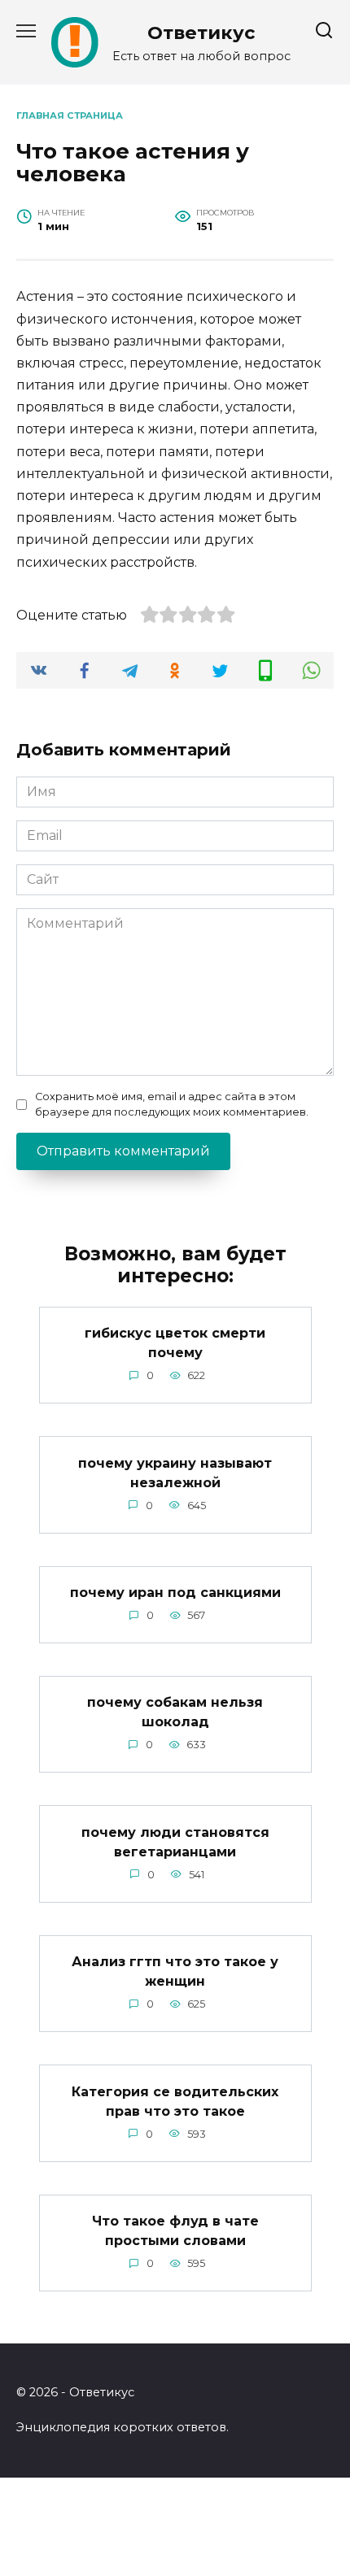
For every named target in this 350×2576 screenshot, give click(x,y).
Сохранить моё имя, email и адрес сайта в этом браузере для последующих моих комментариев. (172, 1104)
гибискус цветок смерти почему (175, 1343)
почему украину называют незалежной (175, 1472)
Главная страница (70, 115)
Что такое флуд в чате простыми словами (175, 2231)
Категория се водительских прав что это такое (175, 2101)
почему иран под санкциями (175, 1593)
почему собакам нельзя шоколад (175, 1712)
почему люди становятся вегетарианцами (175, 1841)
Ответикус (201, 33)
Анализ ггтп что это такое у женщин (175, 1971)
